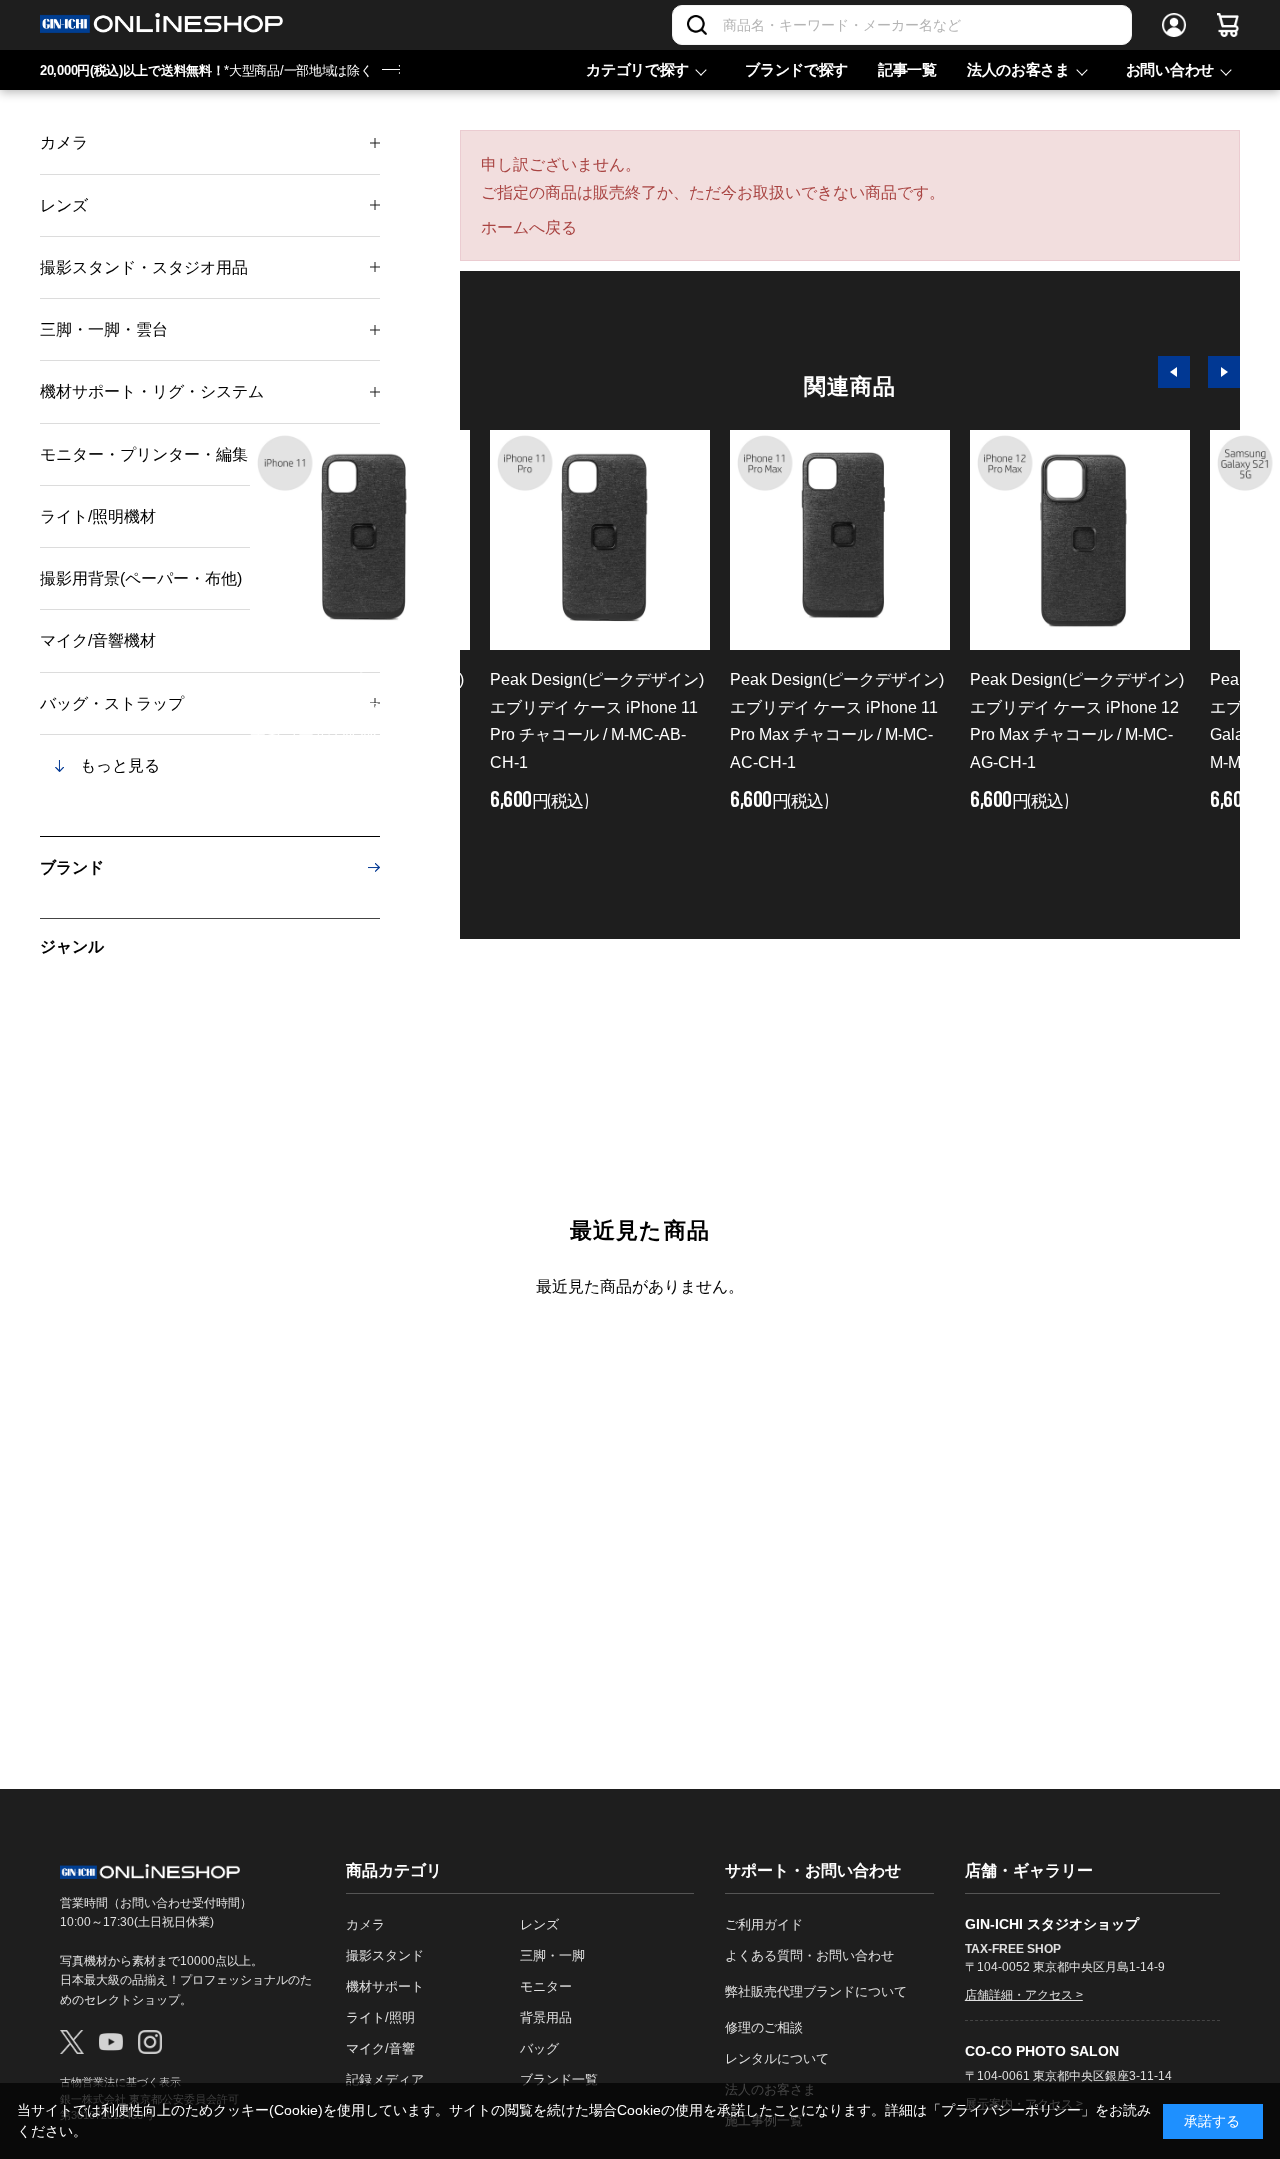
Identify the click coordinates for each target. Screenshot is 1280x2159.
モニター (546, 1986)
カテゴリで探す (637, 69)
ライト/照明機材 (98, 516)
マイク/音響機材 (98, 640)
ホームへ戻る (529, 227)
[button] (1174, 372)
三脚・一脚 (552, 1955)
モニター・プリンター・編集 (144, 454)
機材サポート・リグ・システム (152, 391)
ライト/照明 (380, 2017)
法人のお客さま (1018, 69)
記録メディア (385, 2079)
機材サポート (385, 1986)
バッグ (539, 2048)
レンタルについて (777, 2058)
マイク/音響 (380, 2048)
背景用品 (546, 2017)
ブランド (72, 867)
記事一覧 (907, 69)
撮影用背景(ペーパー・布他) (141, 578)
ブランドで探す (796, 69)
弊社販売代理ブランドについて (816, 1991)
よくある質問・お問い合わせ (809, 1955)
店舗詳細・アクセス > (1024, 1995)
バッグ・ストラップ (112, 703)
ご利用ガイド (764, 1924)
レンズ (64, 205)
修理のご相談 (764, 2027)
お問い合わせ (1170, 69)
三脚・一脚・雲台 (104, 329)
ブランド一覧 (559, 2079)
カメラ (64, 142)
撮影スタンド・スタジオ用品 (144, 267)
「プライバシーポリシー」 (1011, 2110)
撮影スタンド (385, 1955)
